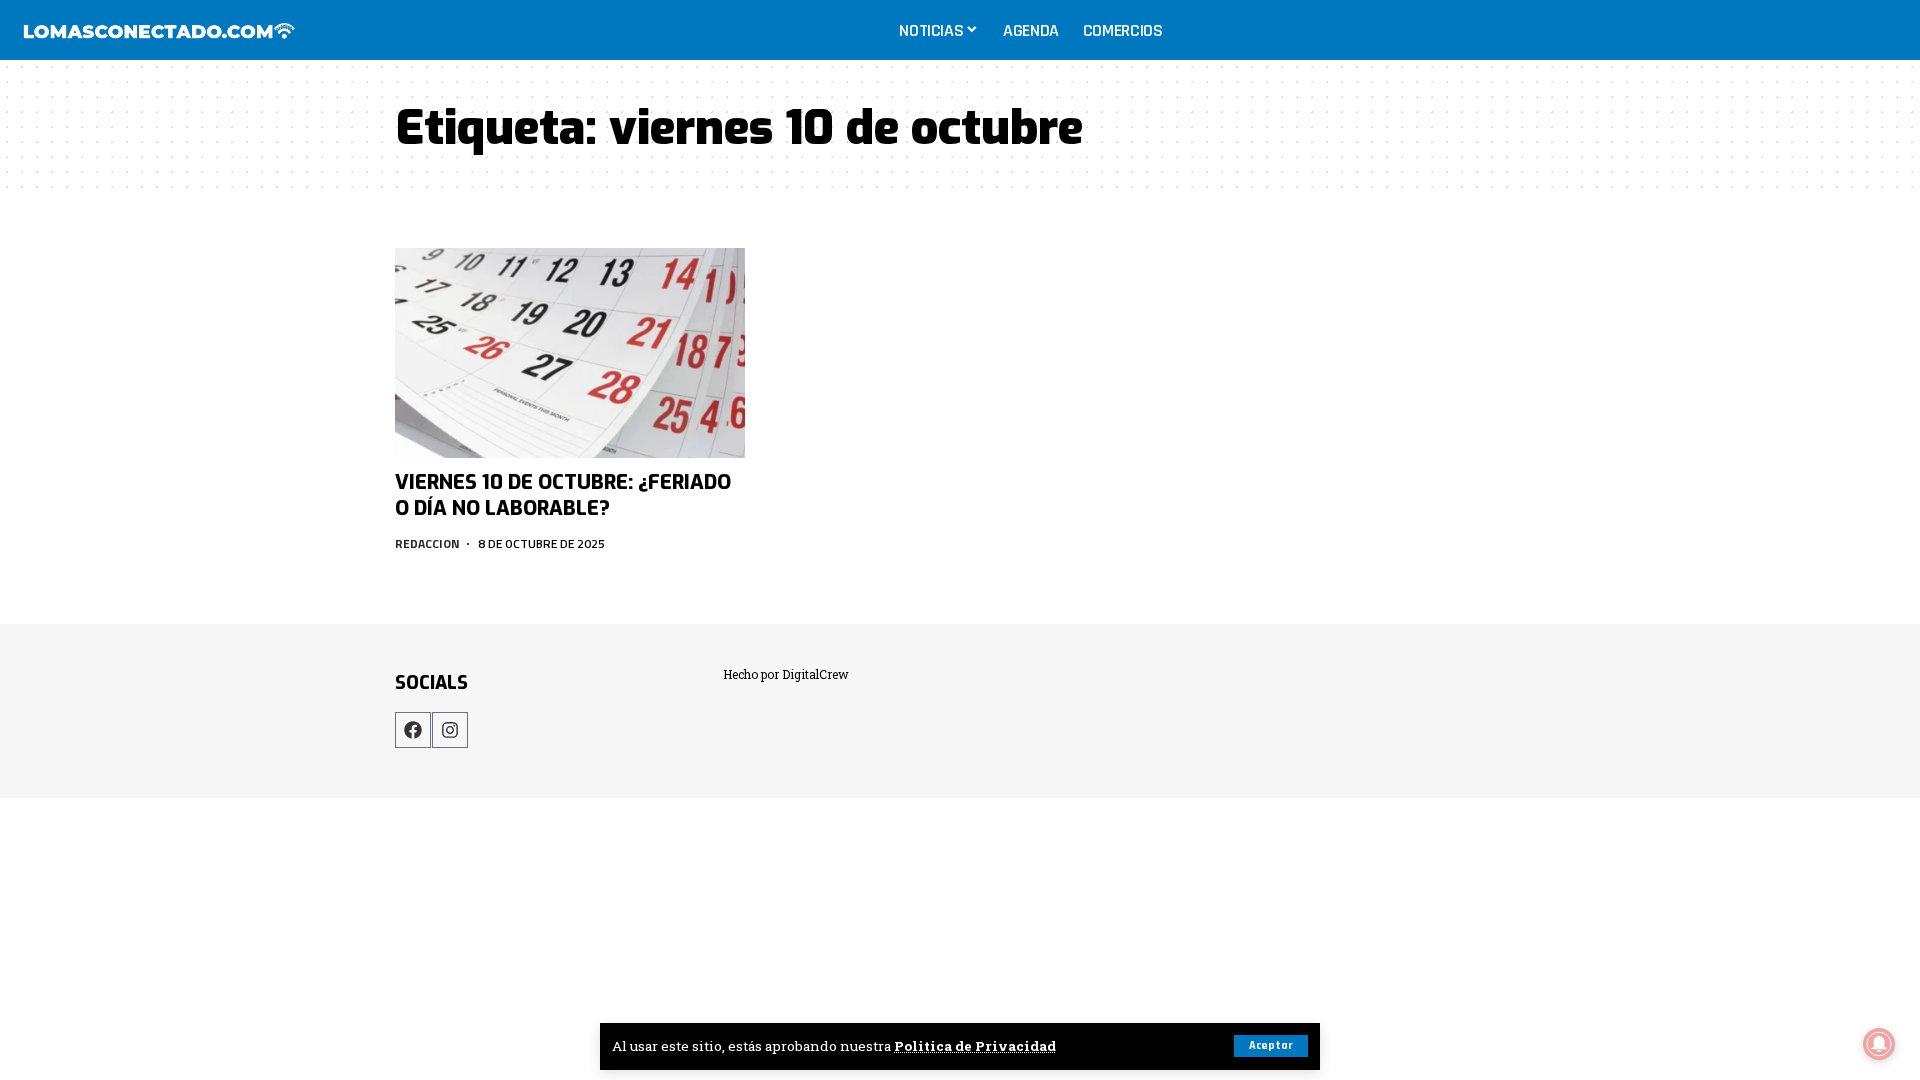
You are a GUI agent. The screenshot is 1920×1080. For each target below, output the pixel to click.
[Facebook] (413, 730)
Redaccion (427, 543)
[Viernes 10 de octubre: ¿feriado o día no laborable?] (570, 353)
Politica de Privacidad (975, 1046)
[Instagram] (450, 730)
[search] (1884, 30)
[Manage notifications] (1879, 1044)
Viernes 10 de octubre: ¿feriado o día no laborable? (563, 495)
